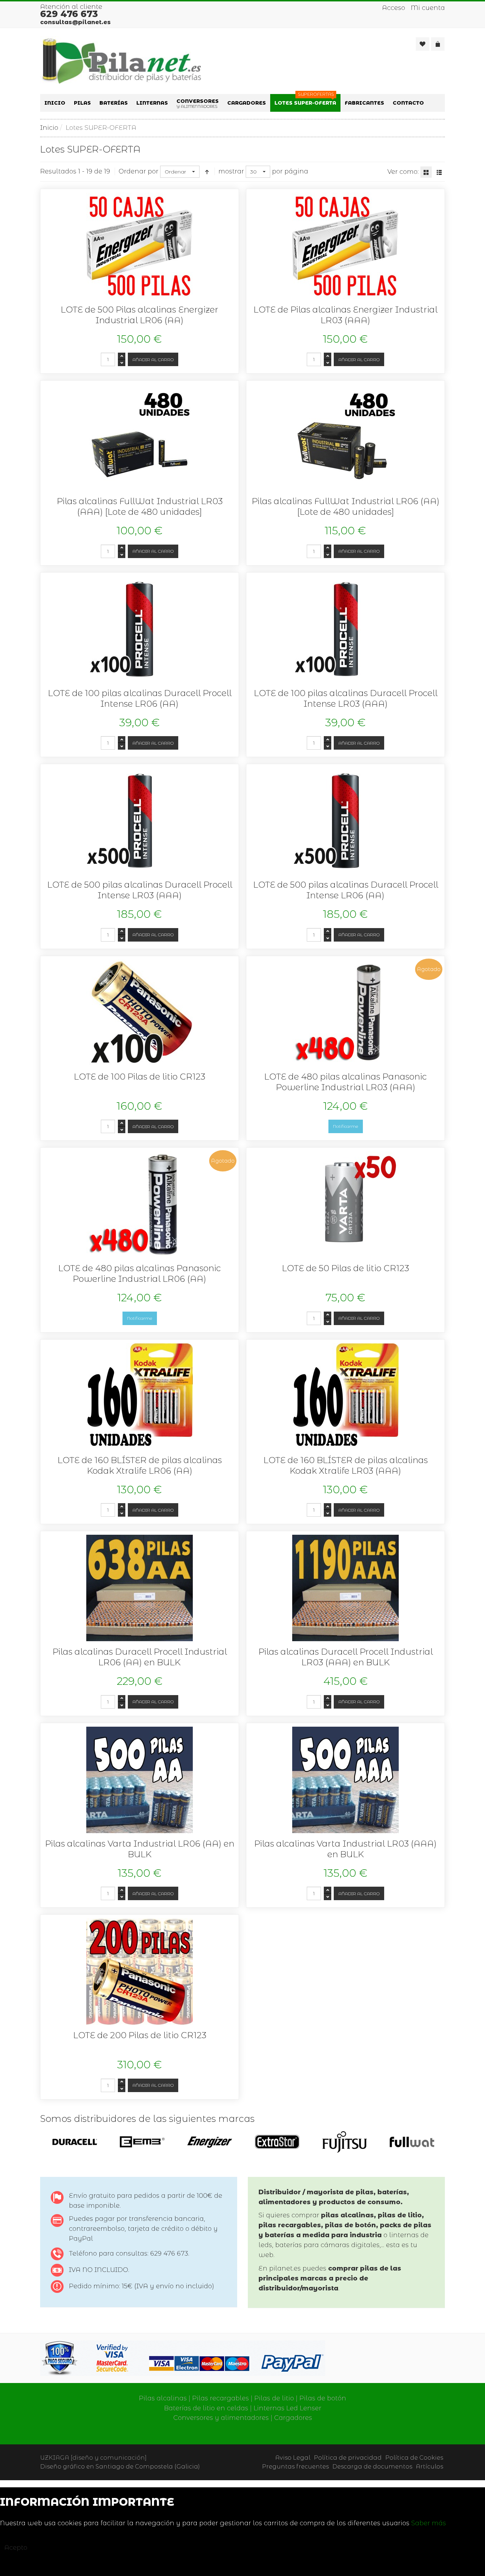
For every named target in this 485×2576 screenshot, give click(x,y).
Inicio (49, 128)
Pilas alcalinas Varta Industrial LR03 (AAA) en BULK (345, 1849)
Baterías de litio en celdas (206, 2408)
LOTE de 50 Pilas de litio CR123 (345, 1268)
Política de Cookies (414, 2458)
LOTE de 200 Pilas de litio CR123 (140, 2035)
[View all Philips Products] (345, 2141)
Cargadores (293, 2418)
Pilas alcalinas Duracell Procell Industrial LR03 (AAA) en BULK (346, 1657)
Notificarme (346, 1126)
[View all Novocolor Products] (277, 2141)
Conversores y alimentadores (221, 2418)
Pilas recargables (220, 2398)
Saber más (429, 2523)
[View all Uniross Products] (412, 2141)
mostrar (231, 171)
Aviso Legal (293, 2458)
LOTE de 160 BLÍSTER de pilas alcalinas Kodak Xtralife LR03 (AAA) (346, 1465)
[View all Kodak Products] (75, 2141)
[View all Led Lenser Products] (142, 2142)
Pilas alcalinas (163, 2398)
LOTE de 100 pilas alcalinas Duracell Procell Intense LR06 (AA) (140, 698)
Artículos (429, 2466)
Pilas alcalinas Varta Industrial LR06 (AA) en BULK (140, 1849)
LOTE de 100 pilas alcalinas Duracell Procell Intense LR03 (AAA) (346, 698)
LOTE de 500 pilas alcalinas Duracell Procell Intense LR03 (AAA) (140, 890)
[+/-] (207, 172)
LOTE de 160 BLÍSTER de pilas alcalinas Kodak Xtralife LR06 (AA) (140, 1465)
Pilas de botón (323, 2398)
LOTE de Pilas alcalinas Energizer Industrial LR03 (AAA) (345, 315)
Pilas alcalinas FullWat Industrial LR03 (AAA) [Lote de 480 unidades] (140, 506)
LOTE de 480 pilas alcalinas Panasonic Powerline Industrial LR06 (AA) (140, 1273)
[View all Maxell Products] (210, 2141)
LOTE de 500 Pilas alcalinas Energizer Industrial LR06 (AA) (140, 315)
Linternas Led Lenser (287, 2408)
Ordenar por (138, 171)
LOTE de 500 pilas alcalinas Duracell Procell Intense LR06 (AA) (346, 890)
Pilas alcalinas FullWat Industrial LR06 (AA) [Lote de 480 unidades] (346, 506)
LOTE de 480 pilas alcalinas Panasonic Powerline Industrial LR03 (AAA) (345, 1082)
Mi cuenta (428, 8)
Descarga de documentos (372, 2466)
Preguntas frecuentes (295, 2466)
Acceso (394, 8)
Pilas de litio (274, 2398)
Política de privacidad (348, 2458)
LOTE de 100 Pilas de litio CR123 (140, 1077)
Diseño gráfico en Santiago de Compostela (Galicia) (120, 2466)
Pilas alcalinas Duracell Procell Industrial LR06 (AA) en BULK (140, 1657)
